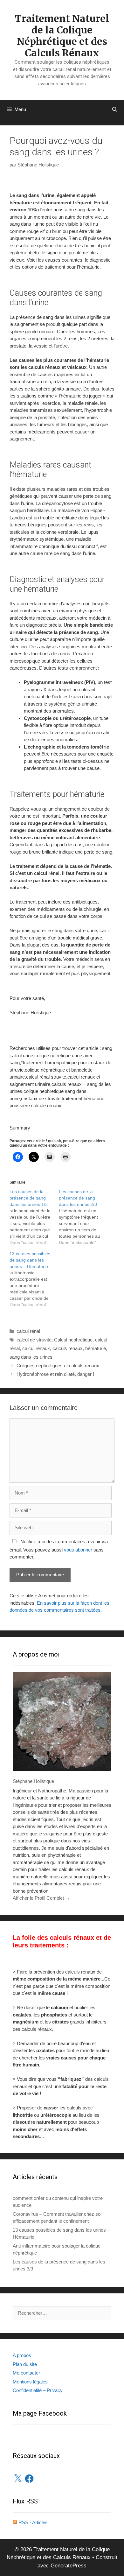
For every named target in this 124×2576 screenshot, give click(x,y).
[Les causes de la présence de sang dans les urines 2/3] (83, 1217)
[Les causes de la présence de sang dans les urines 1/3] (34, 1217)
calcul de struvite (34, 1340)
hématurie (96, 1348)
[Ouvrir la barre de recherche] (115, 109)
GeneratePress (69, 2566)
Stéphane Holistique (33, 1781)
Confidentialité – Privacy (38, 2390)
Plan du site (25, 2364)
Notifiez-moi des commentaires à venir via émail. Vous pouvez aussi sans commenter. (59, 1549)
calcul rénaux (36, 1348)
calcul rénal (28, 1331)
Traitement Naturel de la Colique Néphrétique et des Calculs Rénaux (62, 36)
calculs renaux (68, 1348)
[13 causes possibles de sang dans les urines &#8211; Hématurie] (34, 1279)
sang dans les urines (31, 1357)
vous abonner (78, 1550)
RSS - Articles (32, 2522)
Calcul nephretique (73, 1340)
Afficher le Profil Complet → (41, 1898)
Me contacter (26, 2373)
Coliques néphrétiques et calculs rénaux (58, 1365)
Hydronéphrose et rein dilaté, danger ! (55, 1374)
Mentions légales (30, 2382)
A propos (22, 2355)
